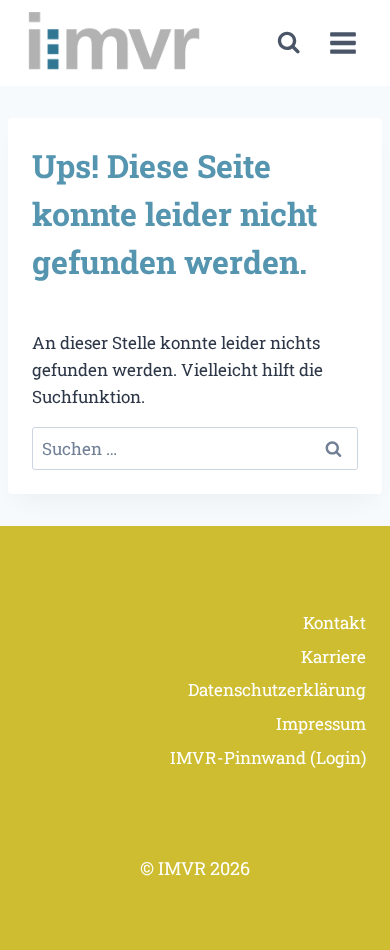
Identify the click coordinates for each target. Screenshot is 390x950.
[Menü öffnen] (342, 43)
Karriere (333, 656)
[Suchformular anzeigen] (288, 42)
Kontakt (334, 622)
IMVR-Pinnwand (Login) (268, 757)
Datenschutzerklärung (277, 689)
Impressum (321, 723)
